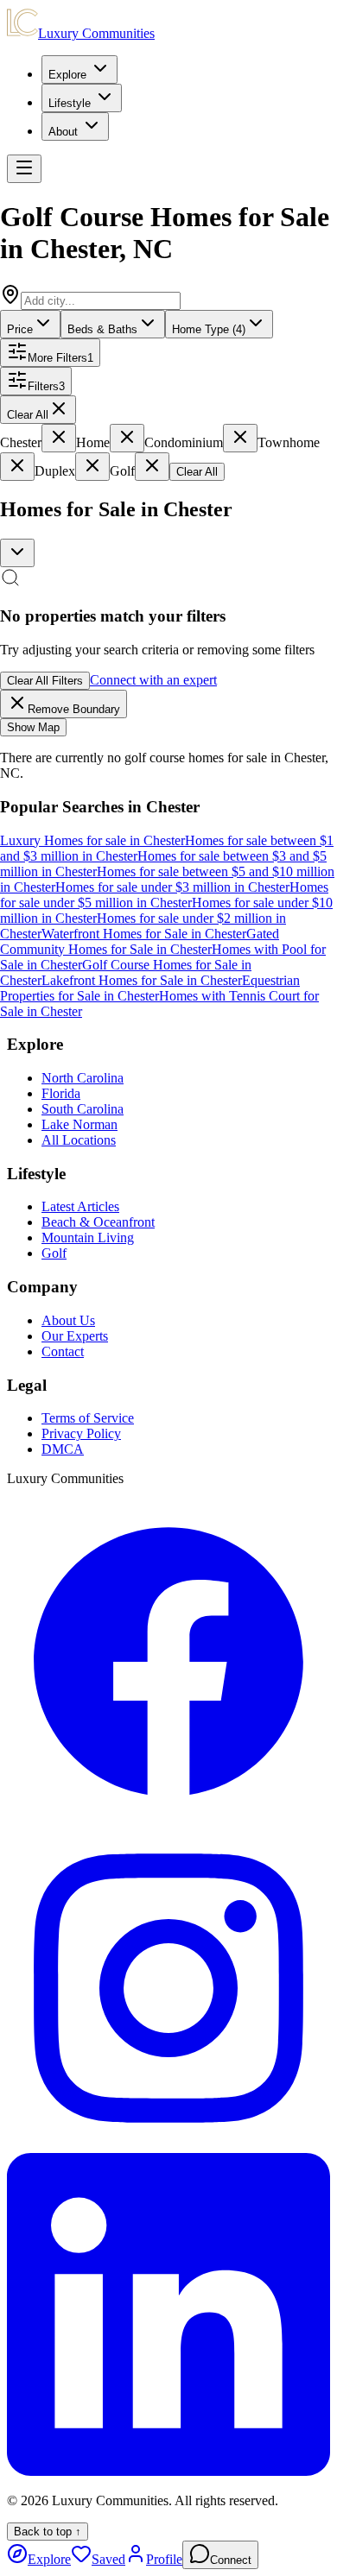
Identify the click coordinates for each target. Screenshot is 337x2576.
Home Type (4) (209, 329)
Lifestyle (70, 103)
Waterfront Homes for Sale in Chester (144, 934)
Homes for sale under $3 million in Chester (172, 887)
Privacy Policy (81, 1433)
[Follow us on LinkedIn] (168, 2471)
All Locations (79, 1140)
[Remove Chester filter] (59, 438)
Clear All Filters (45, 681)
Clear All (28, 415)
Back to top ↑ (48, 2532)
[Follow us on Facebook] (168, 1818)
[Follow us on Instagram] (168, 2145)
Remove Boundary (74, 709)
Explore (67, 75)
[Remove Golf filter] (152, 467)
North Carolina (83, 1078)
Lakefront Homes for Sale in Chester (142, 980)
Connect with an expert (153, 680)
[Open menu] (24, 169)
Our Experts (75, 1336)
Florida (61, 1093)
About (63, 132)
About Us (68, 1320)
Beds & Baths (102, 329)
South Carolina (83, 1109)
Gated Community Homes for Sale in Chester (140, 941)
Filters (46, 386)
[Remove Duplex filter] (92, 467)
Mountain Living (88, 1237)
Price (20, 329)
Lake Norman (79, 1124)
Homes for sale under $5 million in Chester (164, 895)
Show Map (33, 727)
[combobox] (17, 553)
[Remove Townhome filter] (17, 467)
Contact (63, 1351)
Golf (54, 1253)
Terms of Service (88, 1418)
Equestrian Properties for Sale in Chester (150, 988)
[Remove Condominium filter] (240, 438)
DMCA (63, 1449)
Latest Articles (80, 1206)
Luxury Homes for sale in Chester (92, 840)
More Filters (60, 358)
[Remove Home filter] (127, 438)
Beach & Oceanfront (98, 1222)
